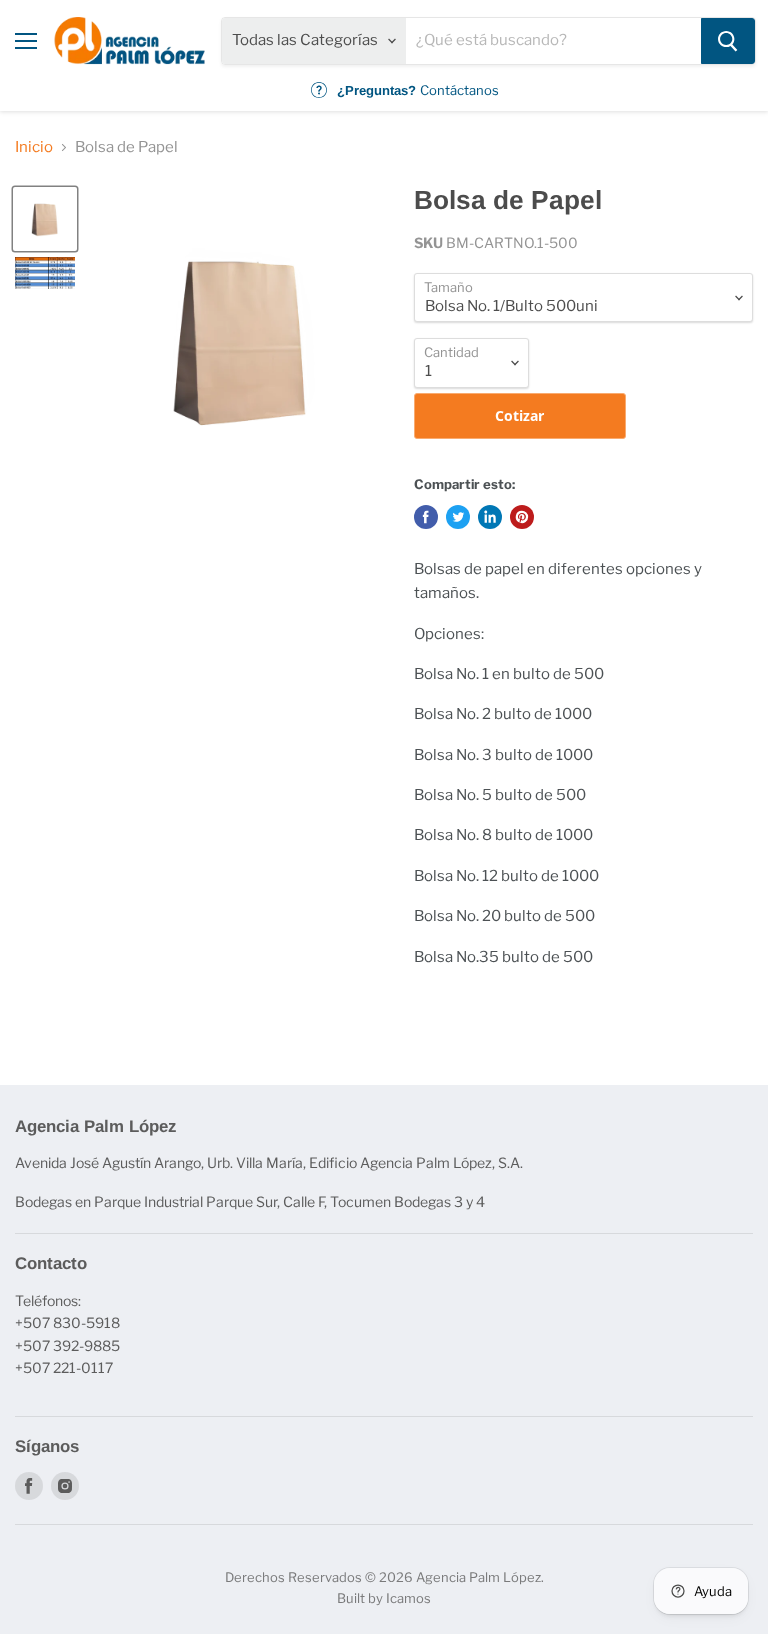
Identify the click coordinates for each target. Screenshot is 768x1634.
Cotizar (519, 415)
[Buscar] (728, 41)
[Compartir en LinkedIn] (490, 517)
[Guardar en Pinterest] (522, 517)
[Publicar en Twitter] (458, 517)
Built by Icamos (384, 1598)
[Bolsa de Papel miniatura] (45, 219)
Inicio (34, 147)
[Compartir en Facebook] (426, 517)
